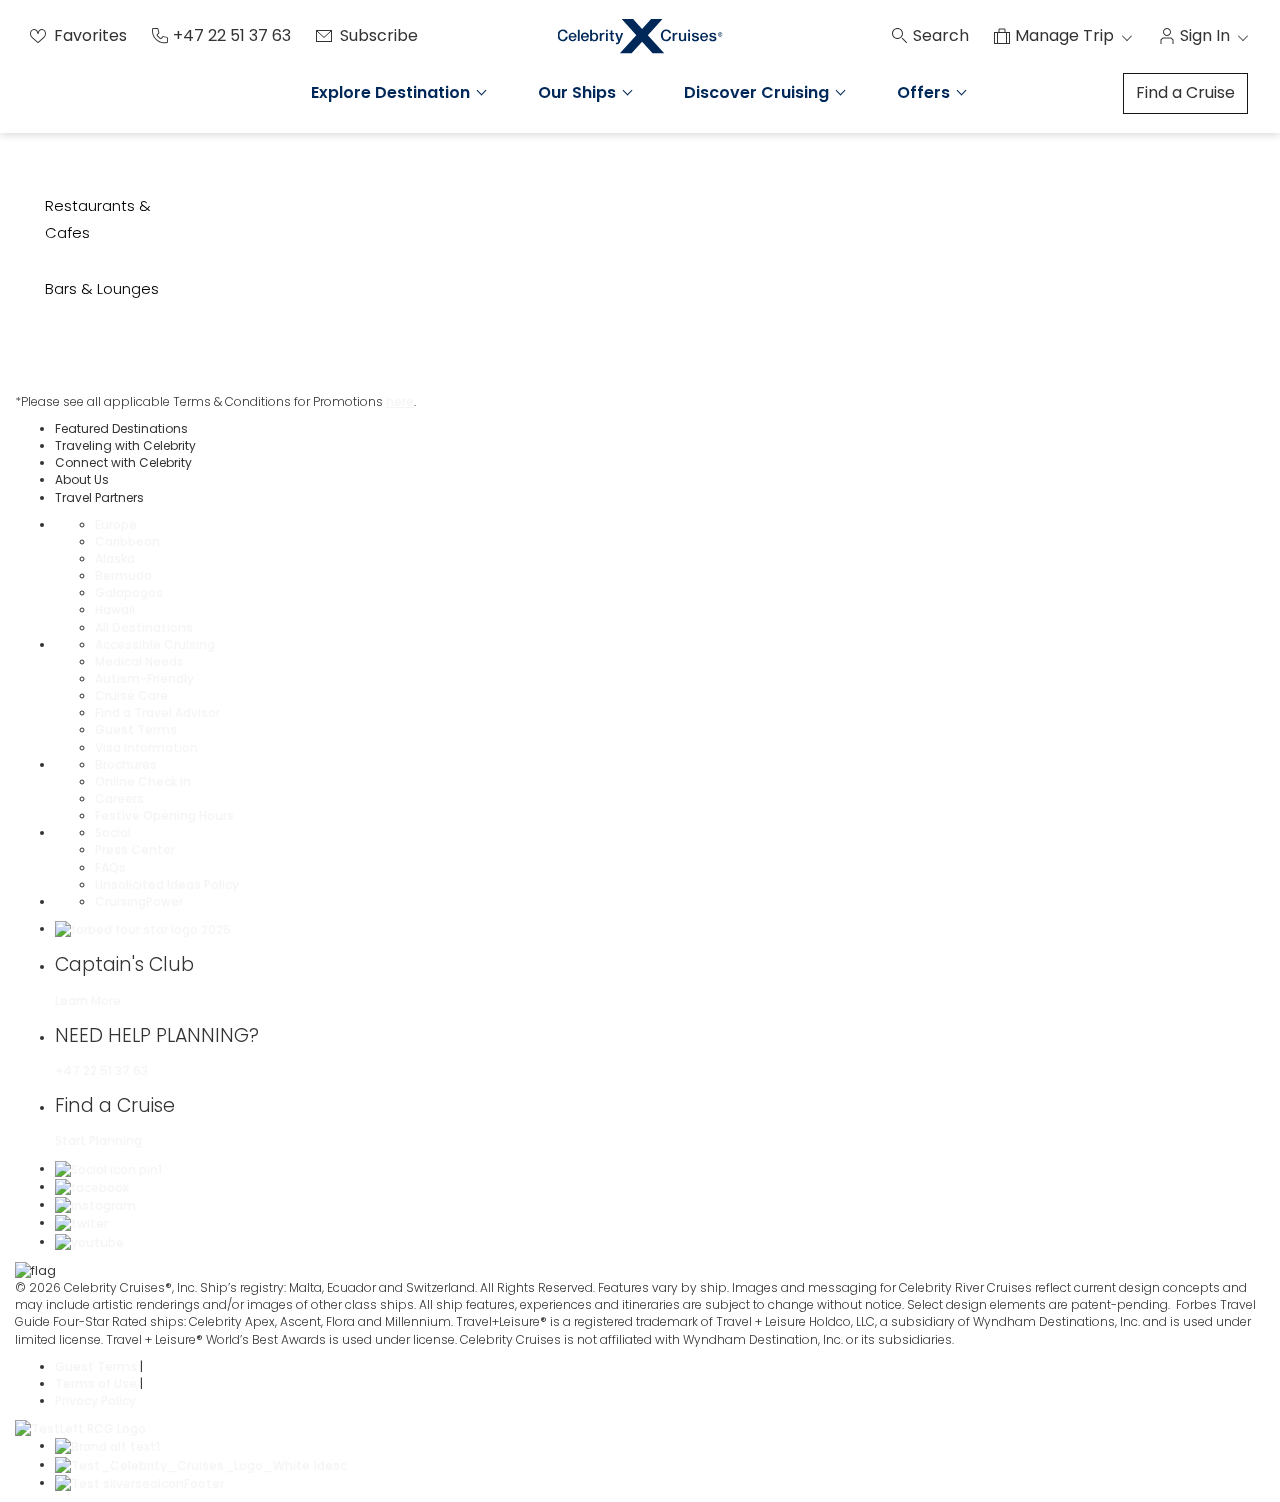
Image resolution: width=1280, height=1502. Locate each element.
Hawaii (115, 609)
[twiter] (81, 1222)
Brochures (126, 764)
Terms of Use (97, 1383)
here (400, 401)
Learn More (88, 1000)
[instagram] (95, 1204)
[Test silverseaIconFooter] (139, 1482)
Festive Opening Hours (164, 815)
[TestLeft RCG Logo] (80, 1427)
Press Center (135, 849)
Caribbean (127, 541)
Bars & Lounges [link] (102, 288)
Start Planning (98, 1140)
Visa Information (146, 747)
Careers (119, 798)
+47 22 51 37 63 (101, 1070)
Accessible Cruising (155, 644)
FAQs (110, 867)
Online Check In (143, 781)
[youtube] (89, 1241)
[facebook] (92, 1186)
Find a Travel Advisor (157, 712)
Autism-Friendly (144, 678)
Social (113, 832)
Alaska (115, 558)
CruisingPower (139, 901)
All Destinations (144, 627)
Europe (116, 524)
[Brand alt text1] (107, 1445)
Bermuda (123, 575)
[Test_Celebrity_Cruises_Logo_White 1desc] (201, 1464)
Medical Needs (139, 661)
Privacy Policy (95, 1400)
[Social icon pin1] (108, 1168)
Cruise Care (131, 695)
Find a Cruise (1185, 92)
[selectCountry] (35, 1270)
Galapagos (129, 592)
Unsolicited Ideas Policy (167, 884)
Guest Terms (136, 729)
